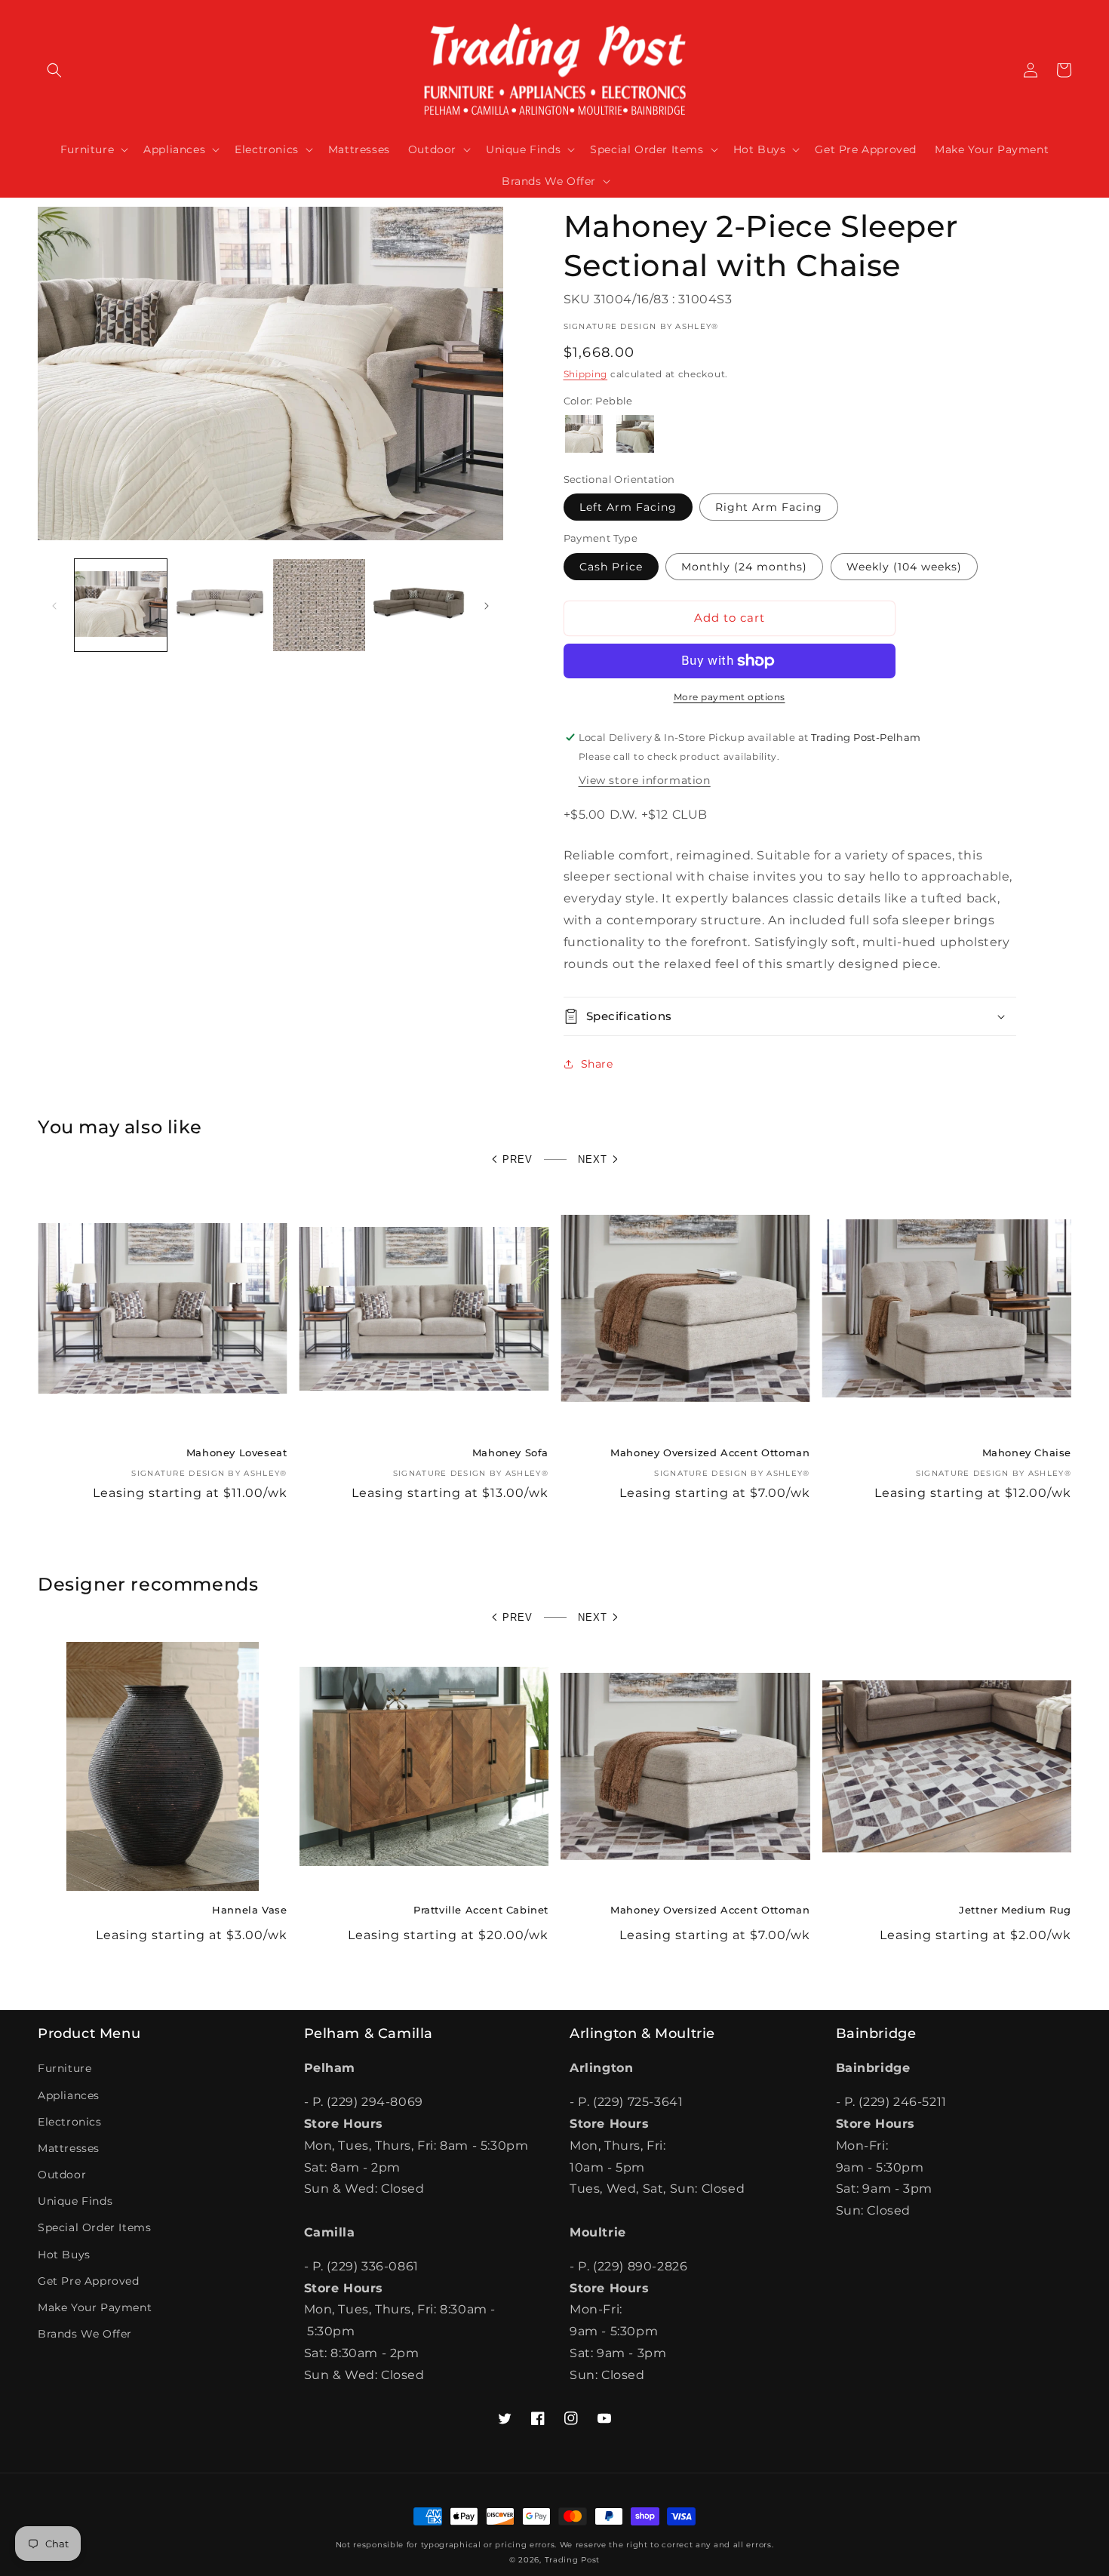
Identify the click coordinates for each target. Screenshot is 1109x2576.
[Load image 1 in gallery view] (121, 605)
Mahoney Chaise (1027, 1452)
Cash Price (611, 567)
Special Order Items (94, 2227)
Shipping (586, 374)
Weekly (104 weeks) (904, 567)
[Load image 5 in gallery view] (419, 605)
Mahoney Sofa (510, 1452)
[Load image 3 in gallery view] (319, 605)
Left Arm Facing (628, 507)
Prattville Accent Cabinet (481, 1910)
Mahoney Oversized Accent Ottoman (710, 1452)
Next (593, 1159)
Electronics (70, 2122)
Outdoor (62, 2175)
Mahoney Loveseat (237, 1452)
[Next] (487, 605)
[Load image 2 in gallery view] (220, 605)
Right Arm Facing (769, 507)
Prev (518, 1159)
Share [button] (597, 1064)
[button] (54, 70)
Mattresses (69, 2148)
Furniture (65, 2068)
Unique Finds (75, 2201)
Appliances (69, 2095)
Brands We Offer (85, 2334)
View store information (645, 780)
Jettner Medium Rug (1015, 1910)
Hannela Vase (249, 1910)
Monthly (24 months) (744, 567)
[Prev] (54, 605)
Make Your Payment (95, 2307)
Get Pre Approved (89, 2281)
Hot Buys (64, 2255)
